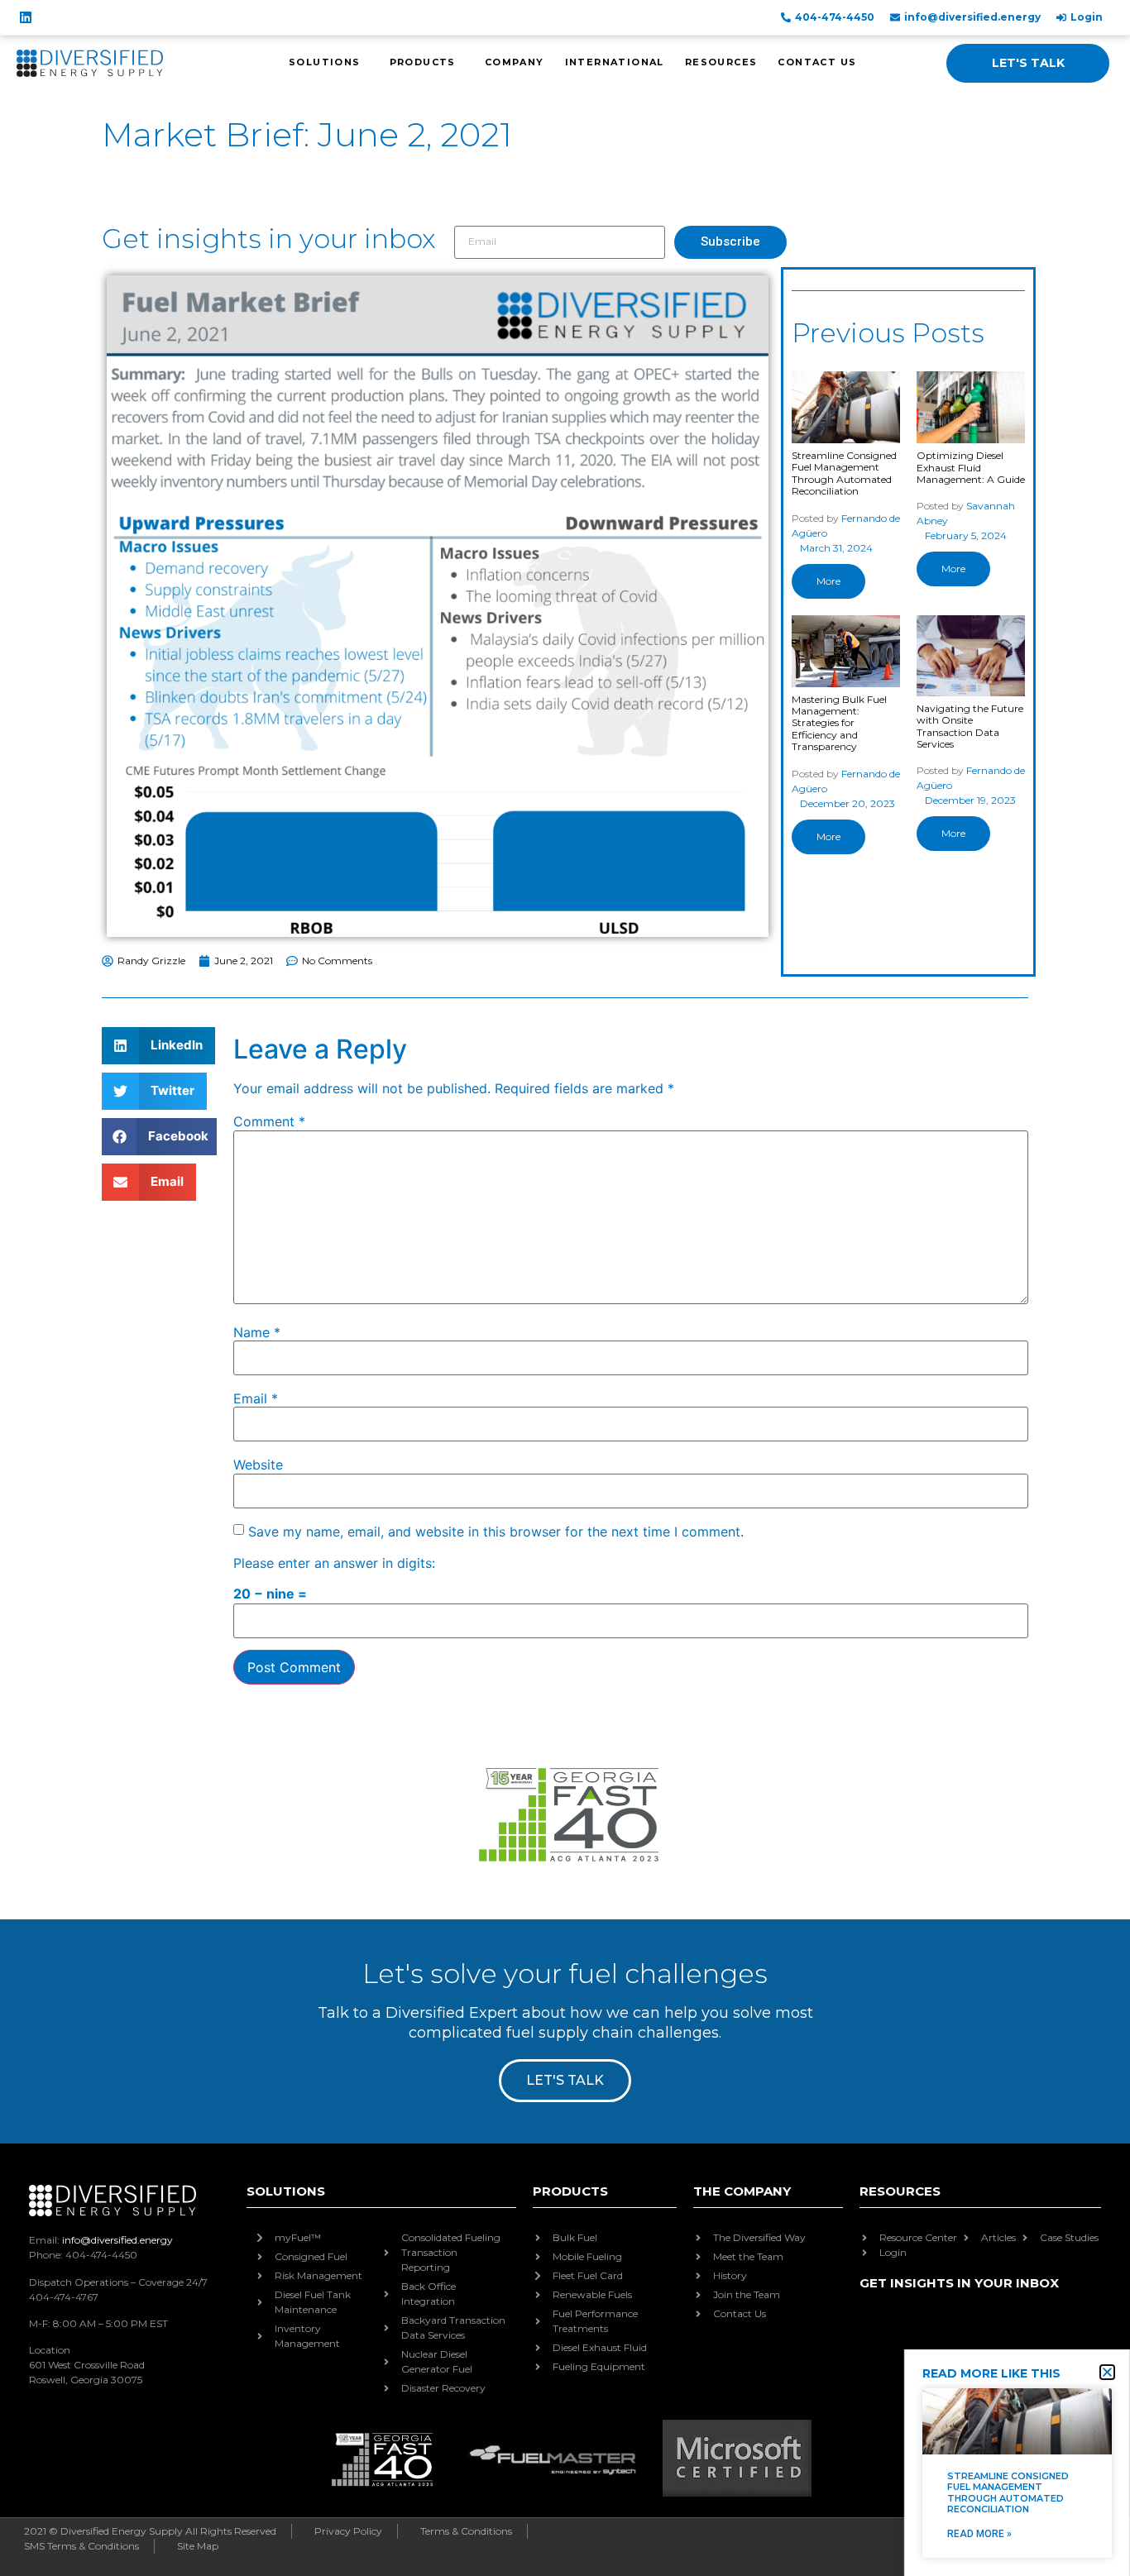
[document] (565, 1288)
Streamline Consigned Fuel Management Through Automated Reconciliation (1008, 2492)
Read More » (979, 2534)
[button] (1107, 2372)
